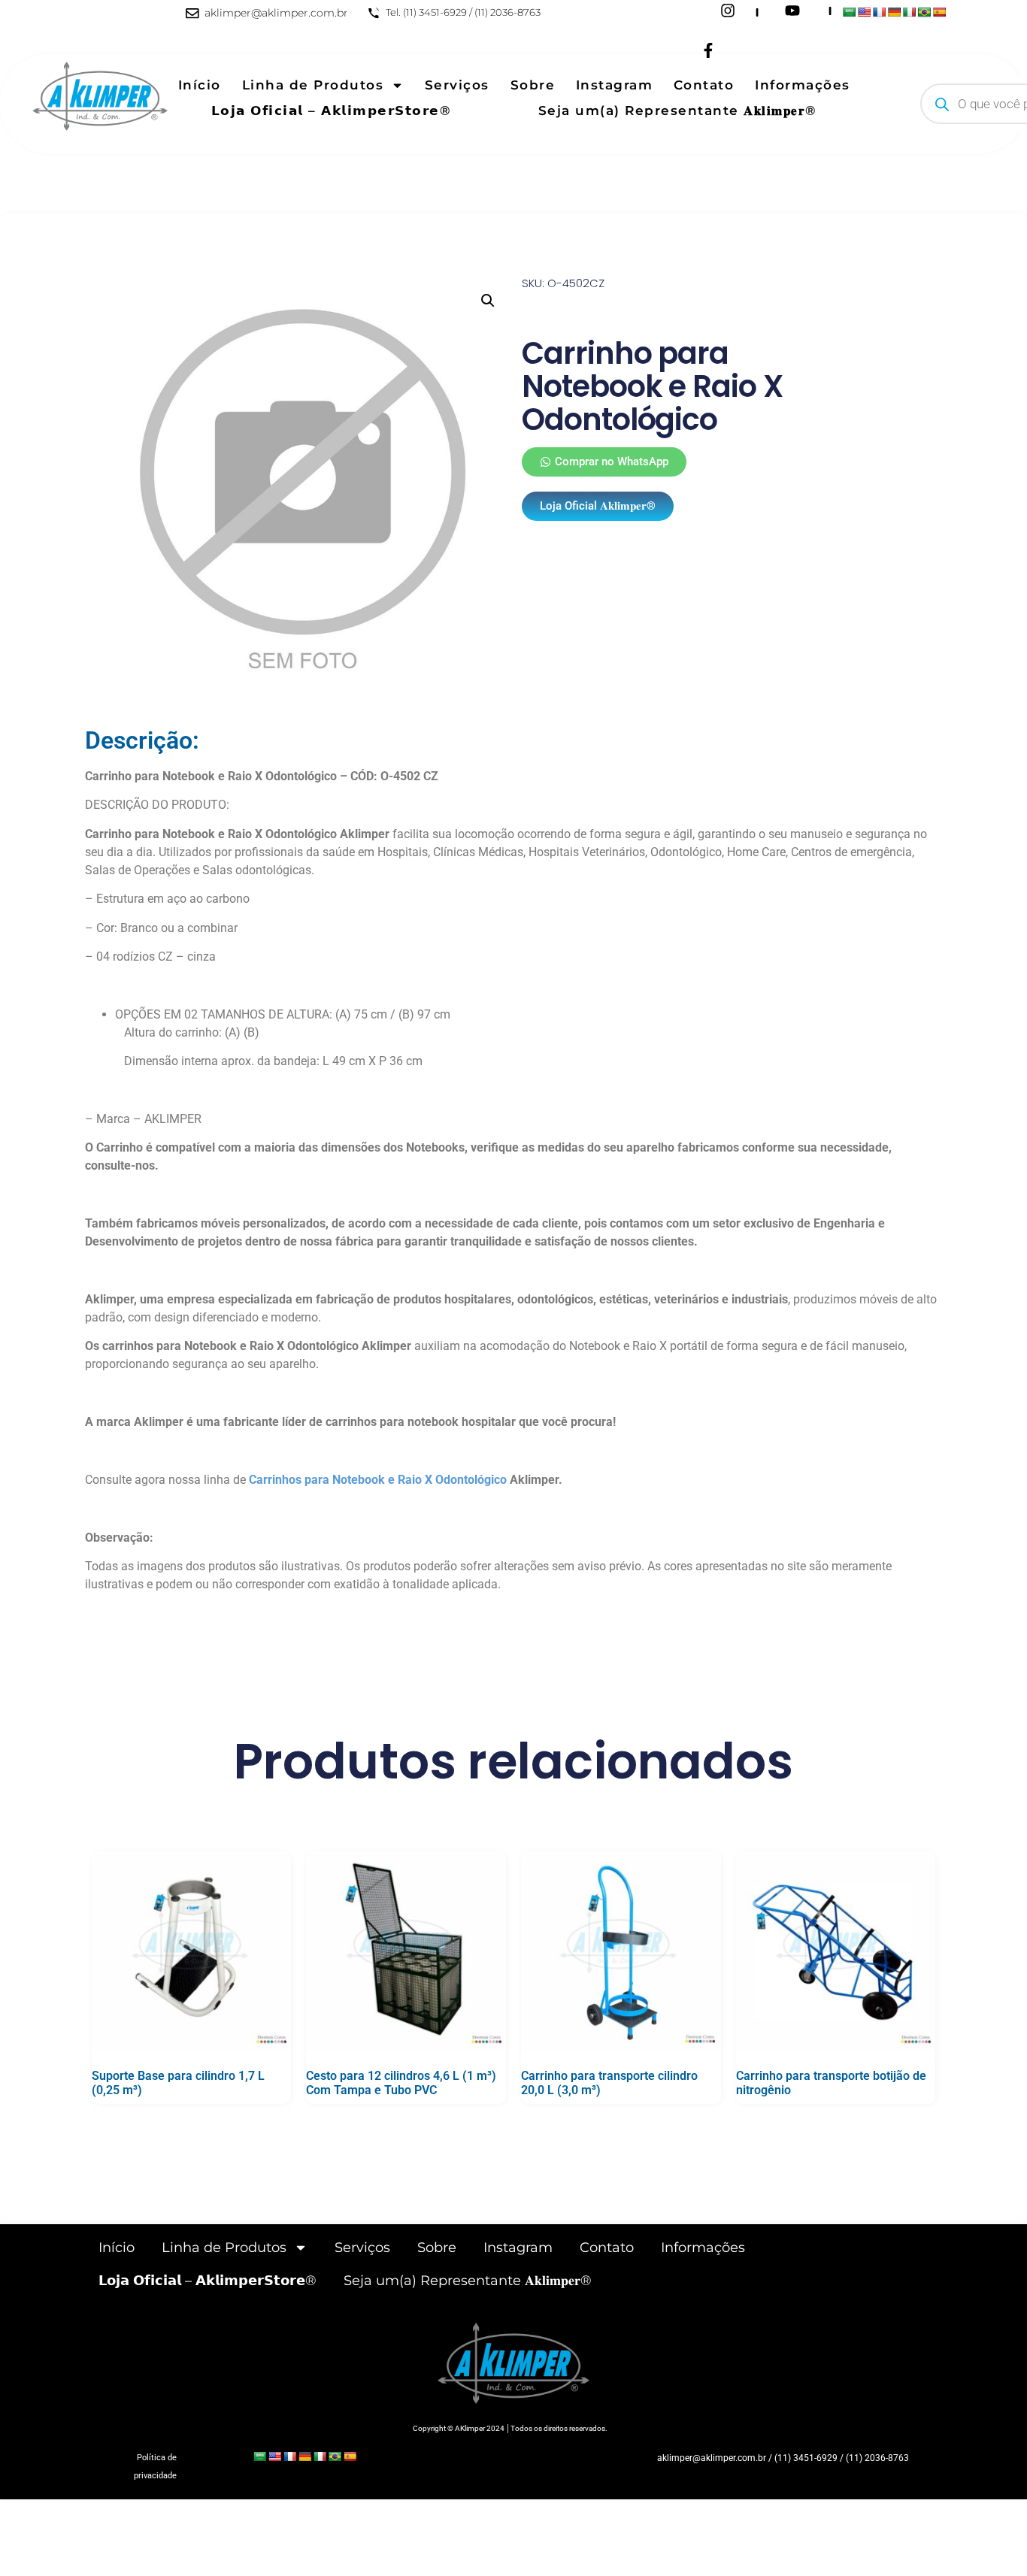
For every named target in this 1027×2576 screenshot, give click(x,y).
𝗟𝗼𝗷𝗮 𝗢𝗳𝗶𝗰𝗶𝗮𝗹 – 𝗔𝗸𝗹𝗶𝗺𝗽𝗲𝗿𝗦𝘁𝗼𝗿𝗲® (332, 110)
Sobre (533, 85)
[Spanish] (939, 12)
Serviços (457, 85)
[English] (864, 12)
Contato (704, 85)
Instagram (615, 85)
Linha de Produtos (313, 85)
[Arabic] (849, 12)
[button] (488, 301)
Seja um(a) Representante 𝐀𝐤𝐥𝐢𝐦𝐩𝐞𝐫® (678, 110)
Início (200, 85)
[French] (879, 12)
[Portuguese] (924, 12)
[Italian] (909, 12)
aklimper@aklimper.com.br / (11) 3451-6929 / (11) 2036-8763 (783, 2458)
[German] (894, 12)
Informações (803, 85)
